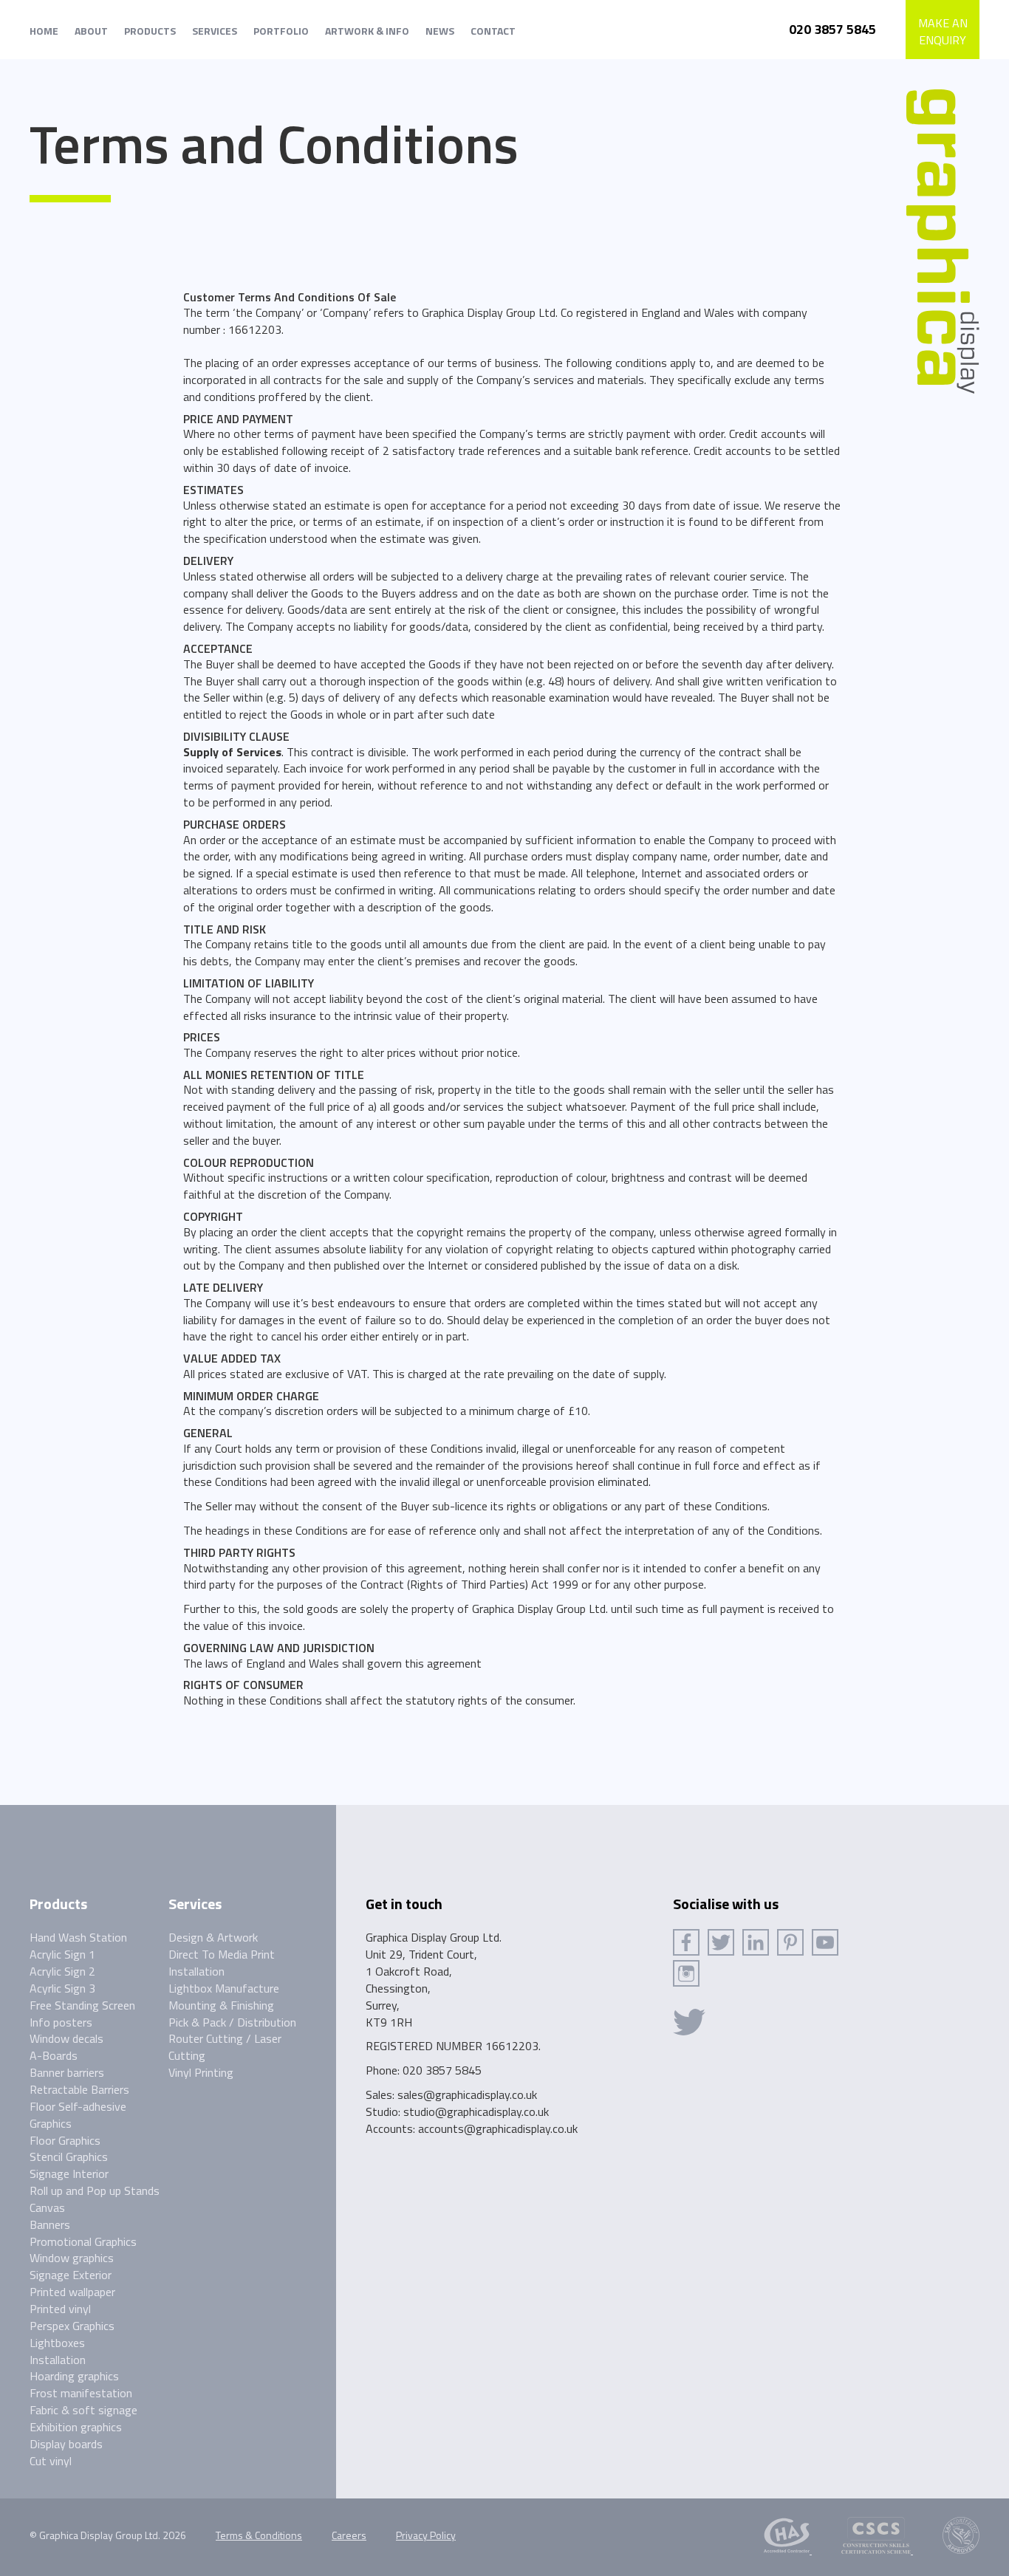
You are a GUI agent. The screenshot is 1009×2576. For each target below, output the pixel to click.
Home (44, 31)
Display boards (66, 2444)
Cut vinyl (51, 2461)
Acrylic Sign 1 (62, 1954)
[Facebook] (686, 1942)
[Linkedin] (756, 1942)
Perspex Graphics (72, 2326)
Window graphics (72, 2258)
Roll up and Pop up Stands (95, 2190)
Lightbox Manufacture (224, 1988)
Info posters (61, 2022)
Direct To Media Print (222, 1954)
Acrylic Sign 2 (62, 1971)
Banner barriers (67, 2072)
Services (215, 31)
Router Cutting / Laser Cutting (225, 2047)
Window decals (66, 2038)
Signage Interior (69, 2173)
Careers (349, 2535)
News (440, 31)
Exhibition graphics (76, 2427)
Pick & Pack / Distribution (232, 2022)
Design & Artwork (213, 1937)
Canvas (47, 2207)
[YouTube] (825, 1942)
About (91, 31)
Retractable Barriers (79, 2089)
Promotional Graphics (83, 2241)
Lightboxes (57, 2343)
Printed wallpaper (72, 2292)
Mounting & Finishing (221, 2005)
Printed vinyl (60, 2309)
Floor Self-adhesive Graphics (78, 2115)
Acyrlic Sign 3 (62, 1988)
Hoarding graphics (74, 2376)
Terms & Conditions (259, 2535)
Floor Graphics (65, 2140)
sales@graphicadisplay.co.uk (467, 2094)
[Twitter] (721, 1942)
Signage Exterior (71, 2275)
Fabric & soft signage (83, 2410)
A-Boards (54, 2055)
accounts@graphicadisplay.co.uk (498, 2128)
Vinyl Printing (201, 2072)
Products (150, 31)
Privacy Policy (426, 2535)
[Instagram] (686, 1973)
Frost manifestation (81, 2393)
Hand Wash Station (78, 1937)
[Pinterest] (790, 1942)
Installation (58, 2360)
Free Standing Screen (82, 2005)
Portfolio (281, 31)
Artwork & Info (367, 31)
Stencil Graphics (69, 2157)
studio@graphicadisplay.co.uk (476, 2111)
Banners (50, 2224)
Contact (493, 31)
